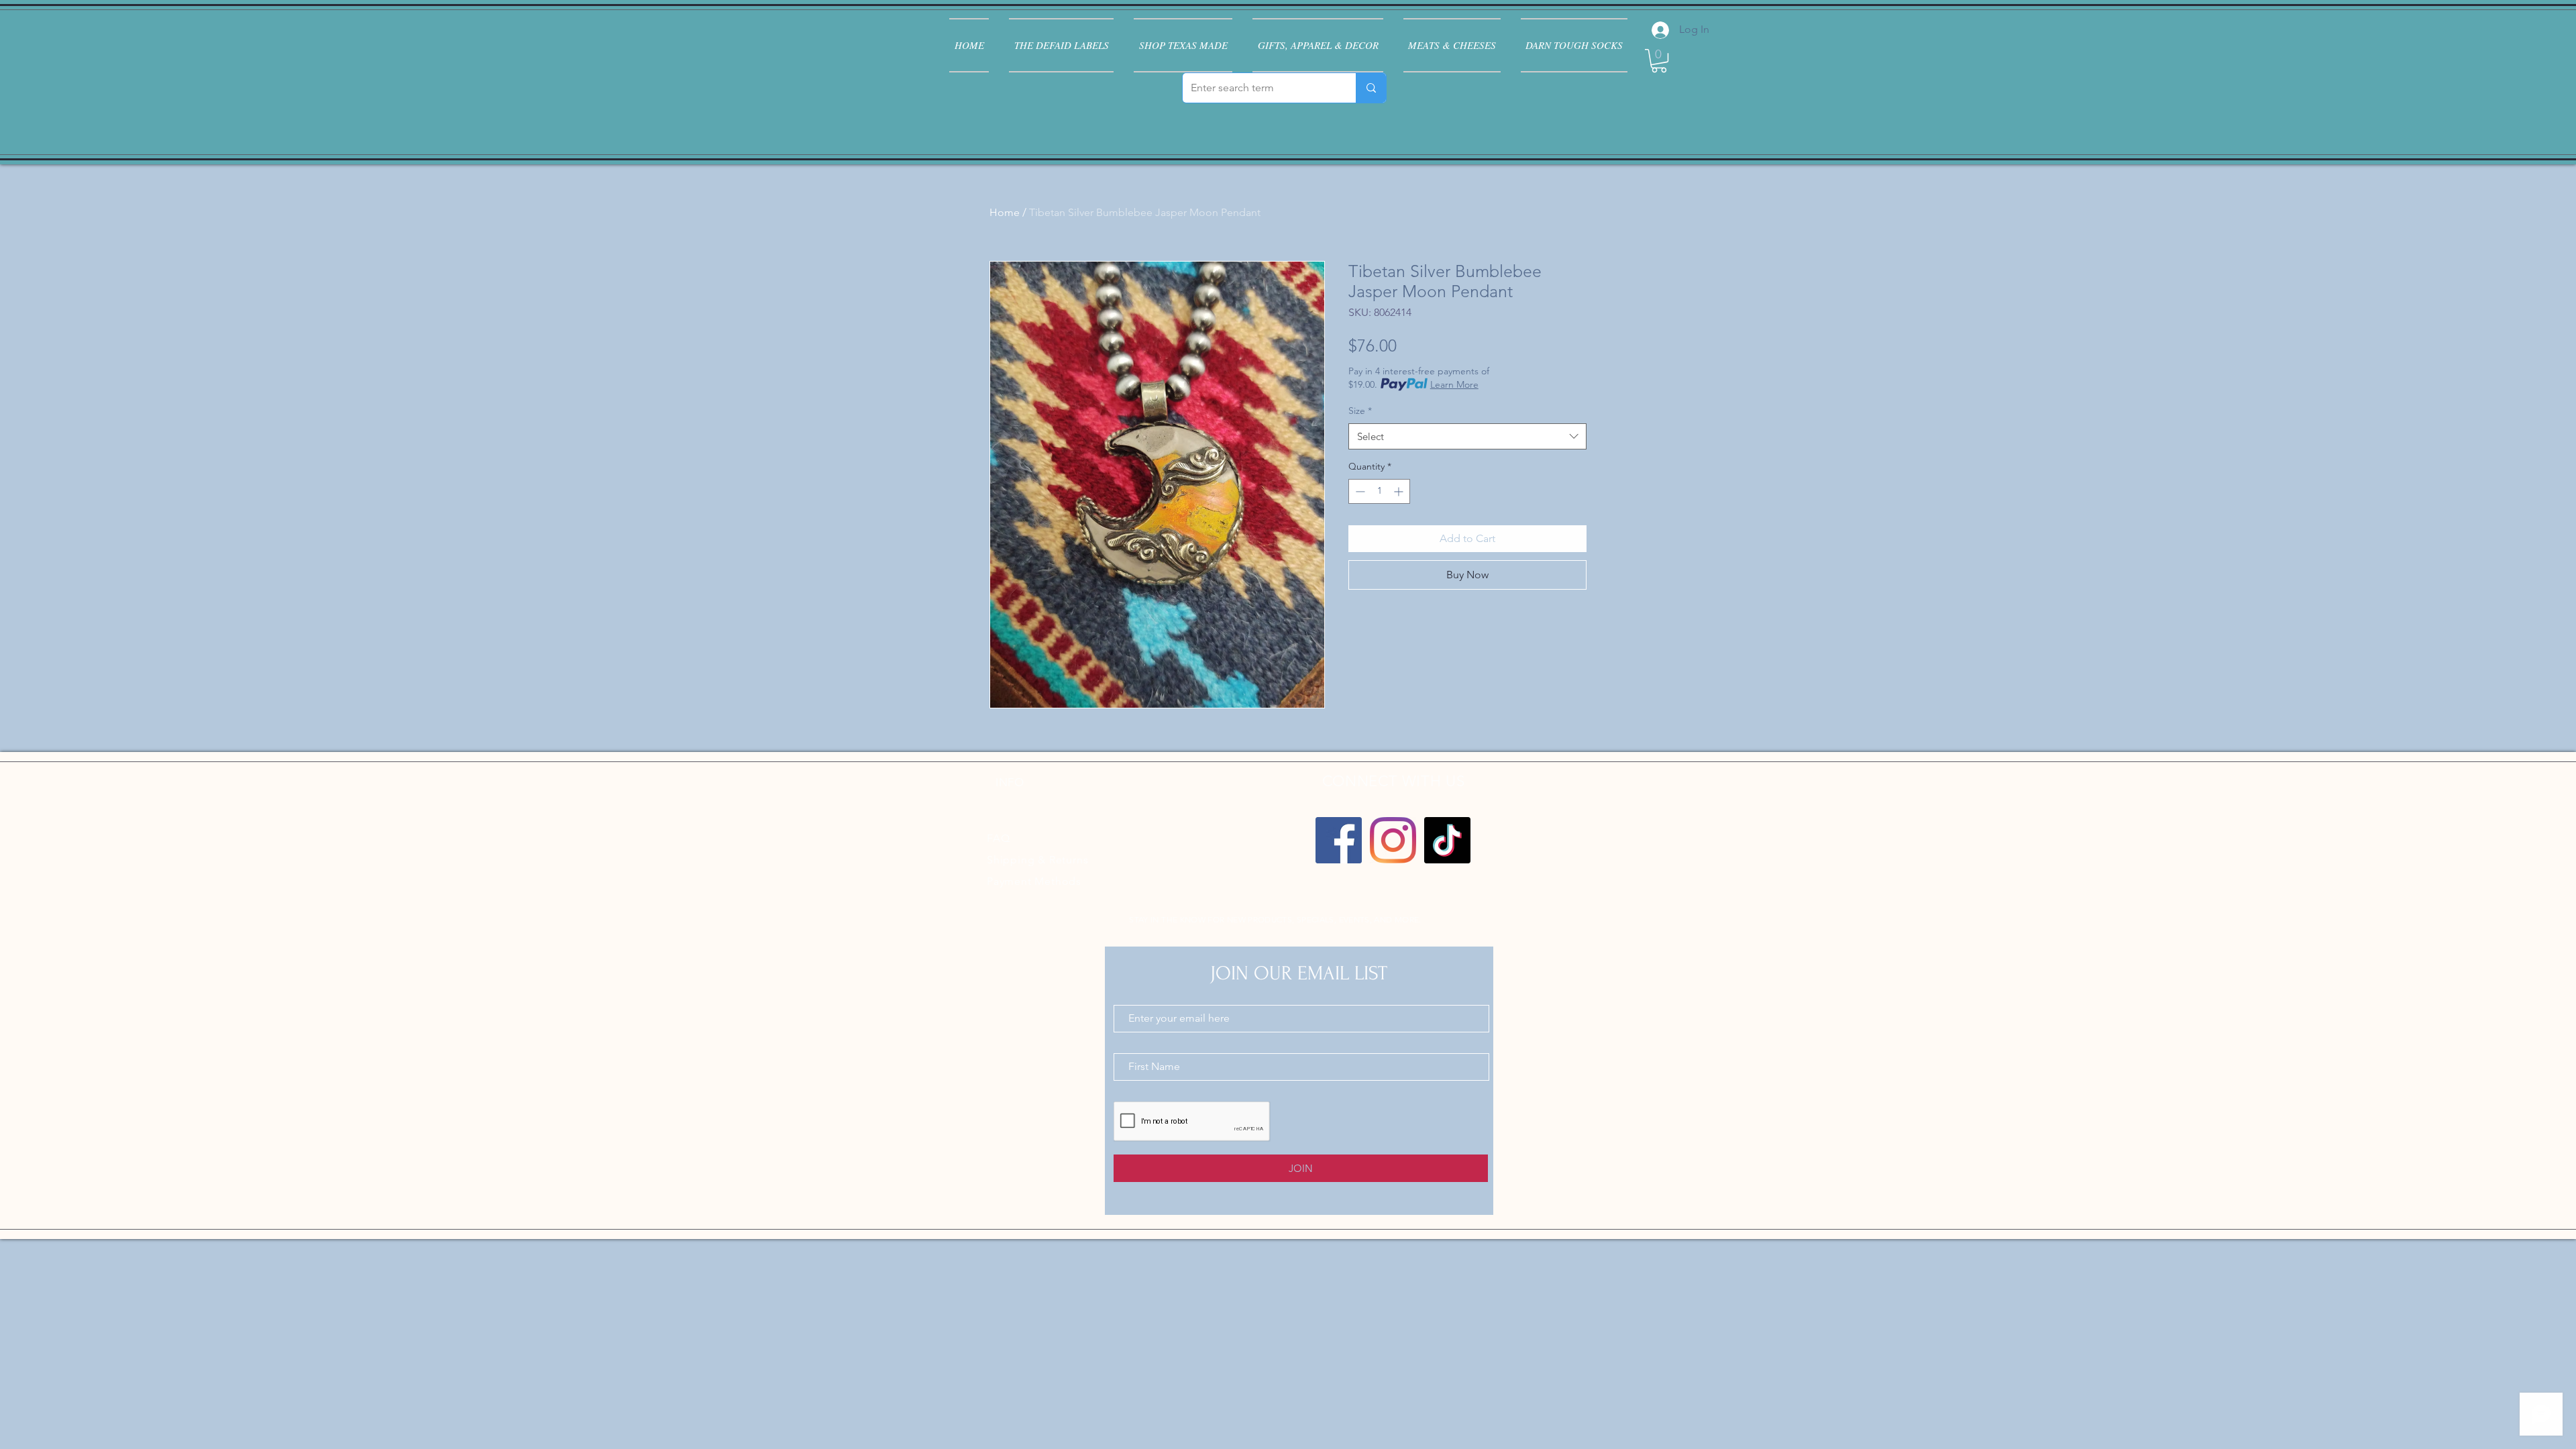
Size (1360, 411)
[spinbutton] (1379, 491)
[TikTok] (1447, 840)
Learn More (1454, 384)
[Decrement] (1359, 491)
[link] (1659, 61)
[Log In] (1659, 30)
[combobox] (1467, 436)
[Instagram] (1393, 840)
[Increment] (1400, 491)
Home (1005, 212)
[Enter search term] (1371, 88)
